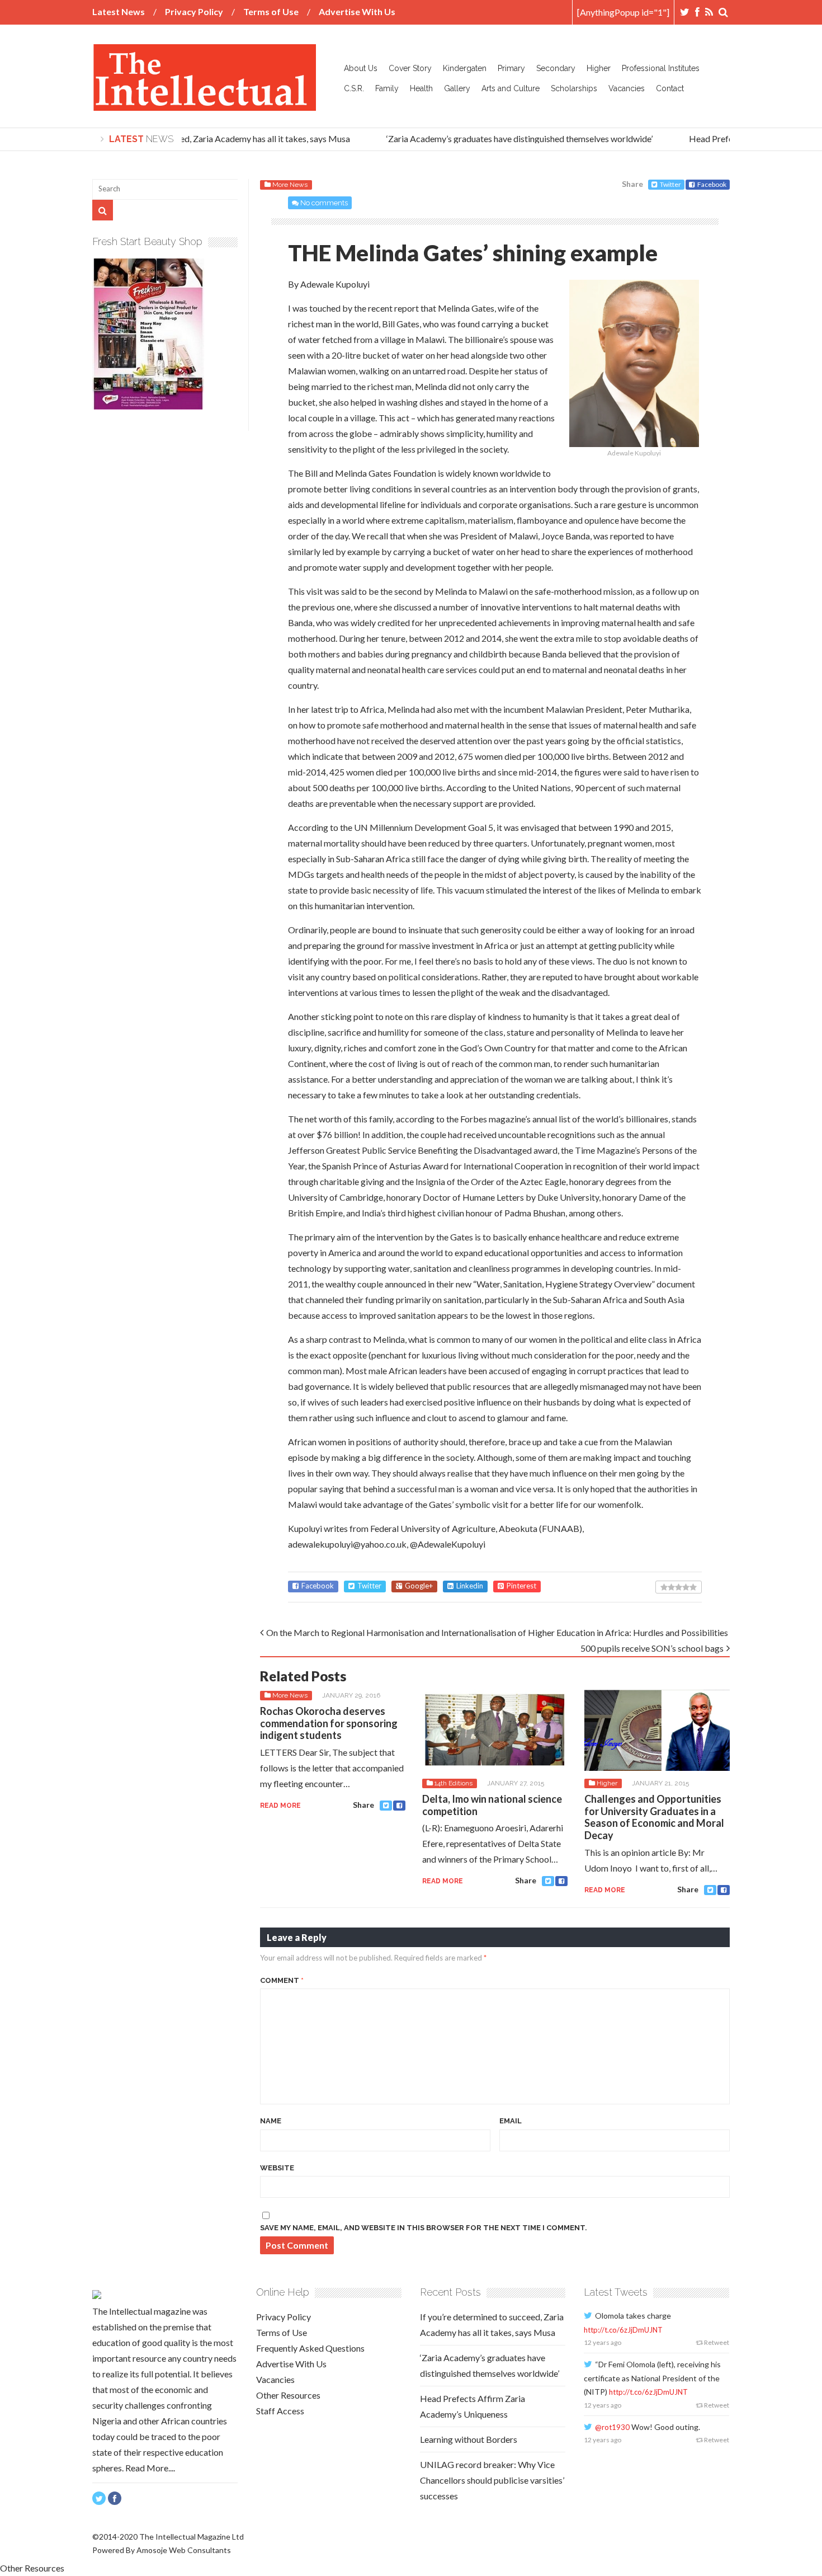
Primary (511, 68)
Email (511, 2121)
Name (271, 2121)
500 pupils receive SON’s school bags (652, 1648)
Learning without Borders (469, 2439)
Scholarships (574, 88)
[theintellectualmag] (204, 102)
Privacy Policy (194, 11)
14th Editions (453, 1783)
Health (421, 88)
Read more (280, 1806)
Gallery (457, 88)
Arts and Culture (511, 88)
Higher (599, 68)
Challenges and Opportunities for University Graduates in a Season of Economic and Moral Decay (654, 1817)
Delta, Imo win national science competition (492, 1805)
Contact (670, 88)
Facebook (712, 184)
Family (387, 88)
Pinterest (521, 1586)
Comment (282, 1980)
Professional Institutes (661, 68)
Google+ (419, 1586)
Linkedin (470, 1586)
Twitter (670, 184)
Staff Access (280, 2411)
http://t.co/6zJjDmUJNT (623, 2330)
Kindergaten (465, 68)
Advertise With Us (357, 11)
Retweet (717, 2342)
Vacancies (627, 88)
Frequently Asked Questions (310, 2348)
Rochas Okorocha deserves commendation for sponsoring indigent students (329, 1723)
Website (277, 2168)
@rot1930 (612, 2427)
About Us (361, 68)
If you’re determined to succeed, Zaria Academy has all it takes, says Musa (196, 138)
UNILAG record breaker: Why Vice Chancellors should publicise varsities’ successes (492, 2480)
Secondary (556, 68)
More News (290, 185)
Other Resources (288, 2395)
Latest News (119, 11)
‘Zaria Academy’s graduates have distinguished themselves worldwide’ (506, 138)
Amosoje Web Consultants (184, 2550)
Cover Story (410, 68)
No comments (324, 203)
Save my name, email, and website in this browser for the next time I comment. (424, 2228)
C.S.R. (354, 88)
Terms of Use (271, 11)
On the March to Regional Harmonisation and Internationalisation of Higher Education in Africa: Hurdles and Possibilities (497, 1632)
